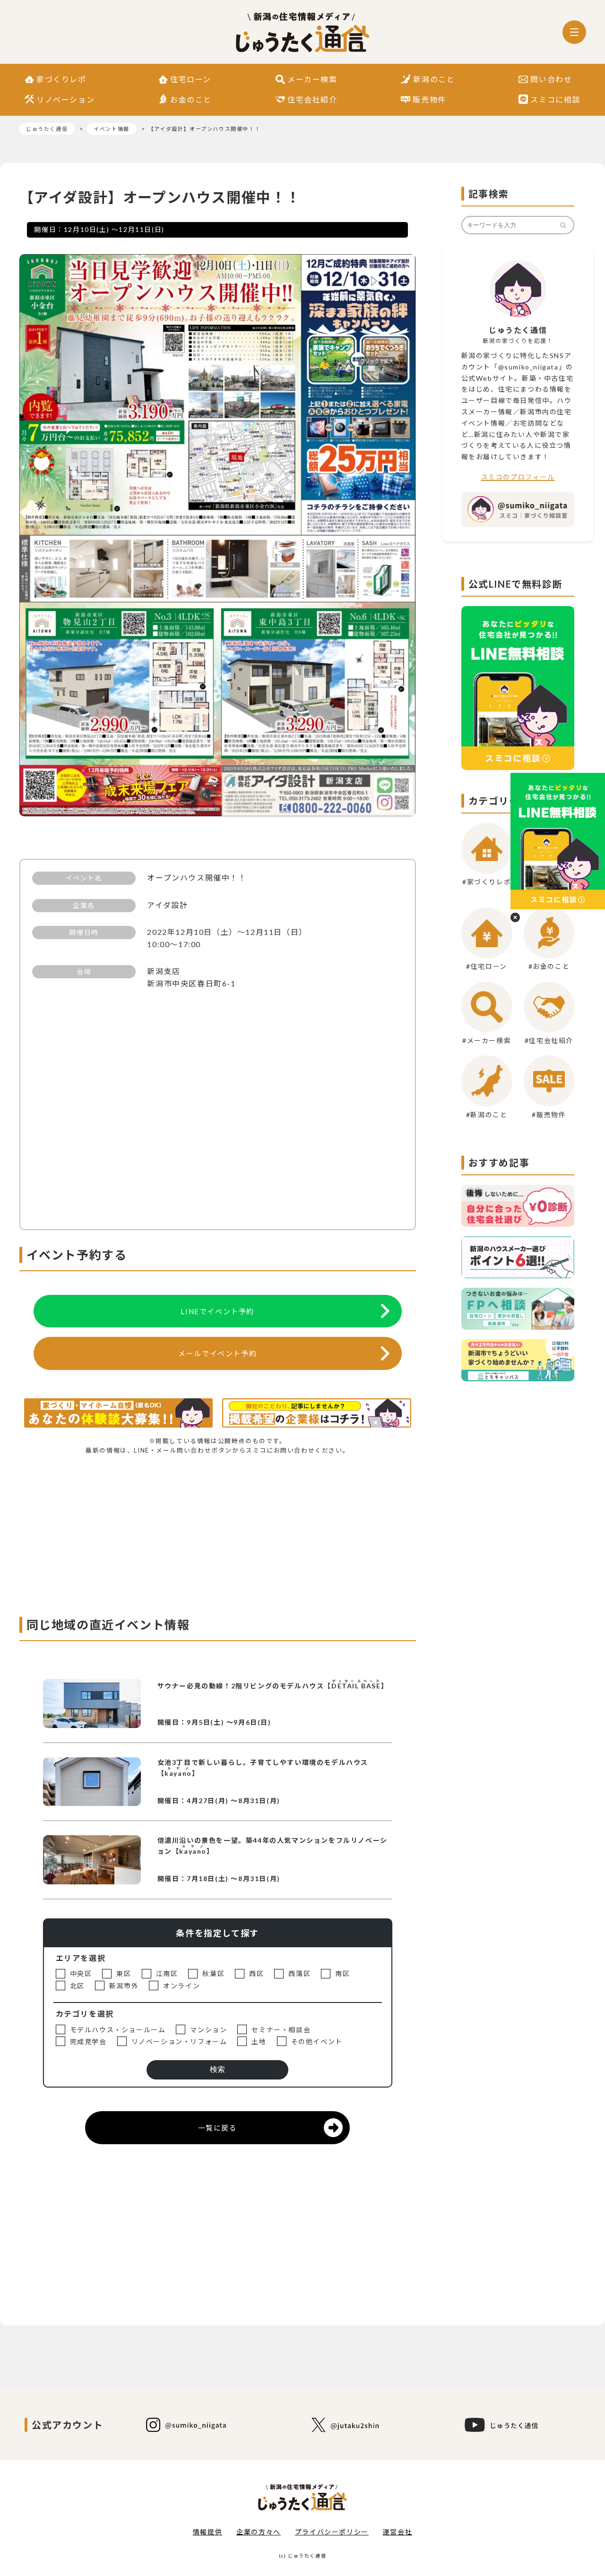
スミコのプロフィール (518, 477)
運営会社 (398, 2532)
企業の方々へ (259, 2532)
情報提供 (207, 2532)
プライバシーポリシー (332, 2532)
